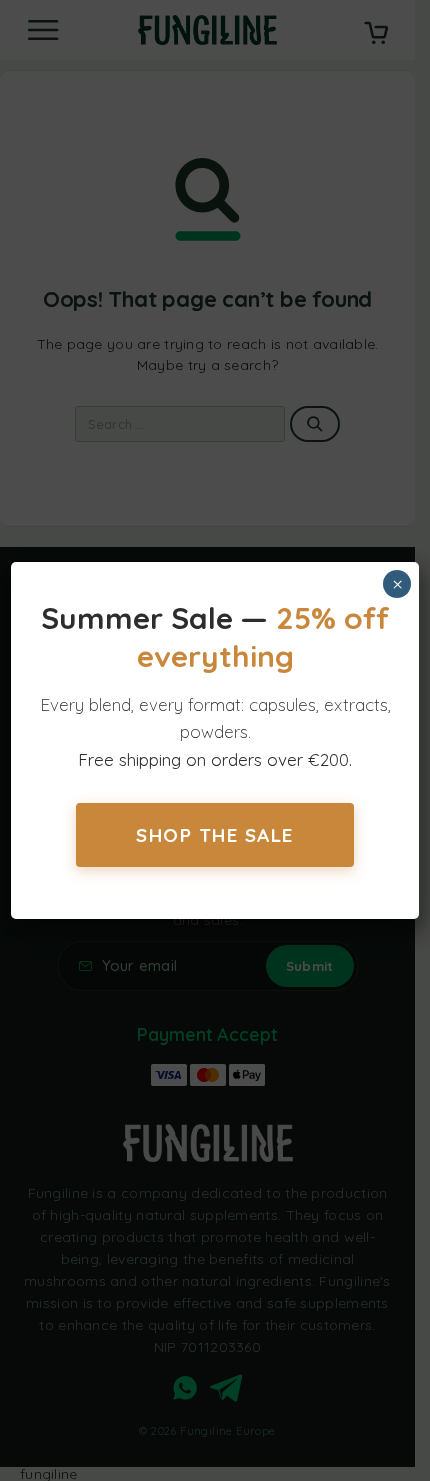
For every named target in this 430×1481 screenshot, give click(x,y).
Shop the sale (215, 835)
